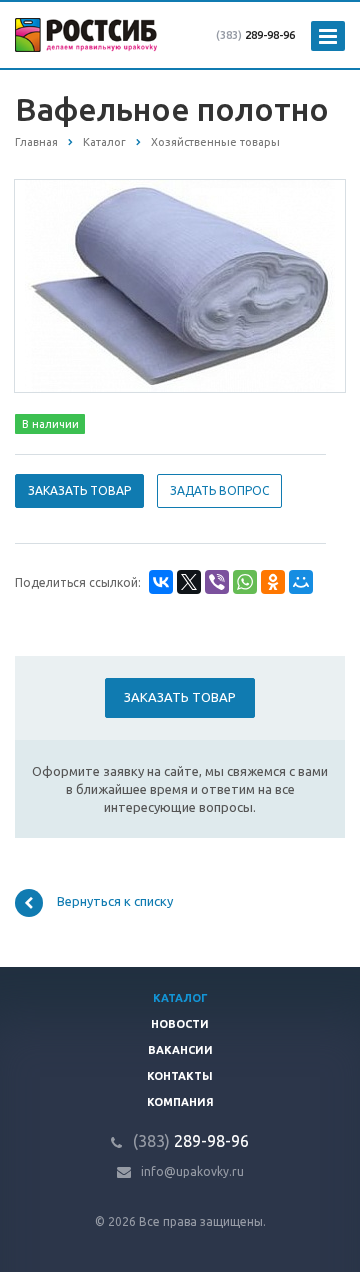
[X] (189, 582)
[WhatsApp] (245, 582)
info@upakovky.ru (192, 1171)
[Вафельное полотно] (180, 285)
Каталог (180, 998)
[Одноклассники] (273, 582)
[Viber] (217, 582)
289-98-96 (255, 35)
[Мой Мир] (301, 582)
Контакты (180, 1076)
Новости (180, 1024)
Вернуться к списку (115, 901)
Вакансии (180, 1050)
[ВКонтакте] (161, 582)
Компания (180, 1102)
